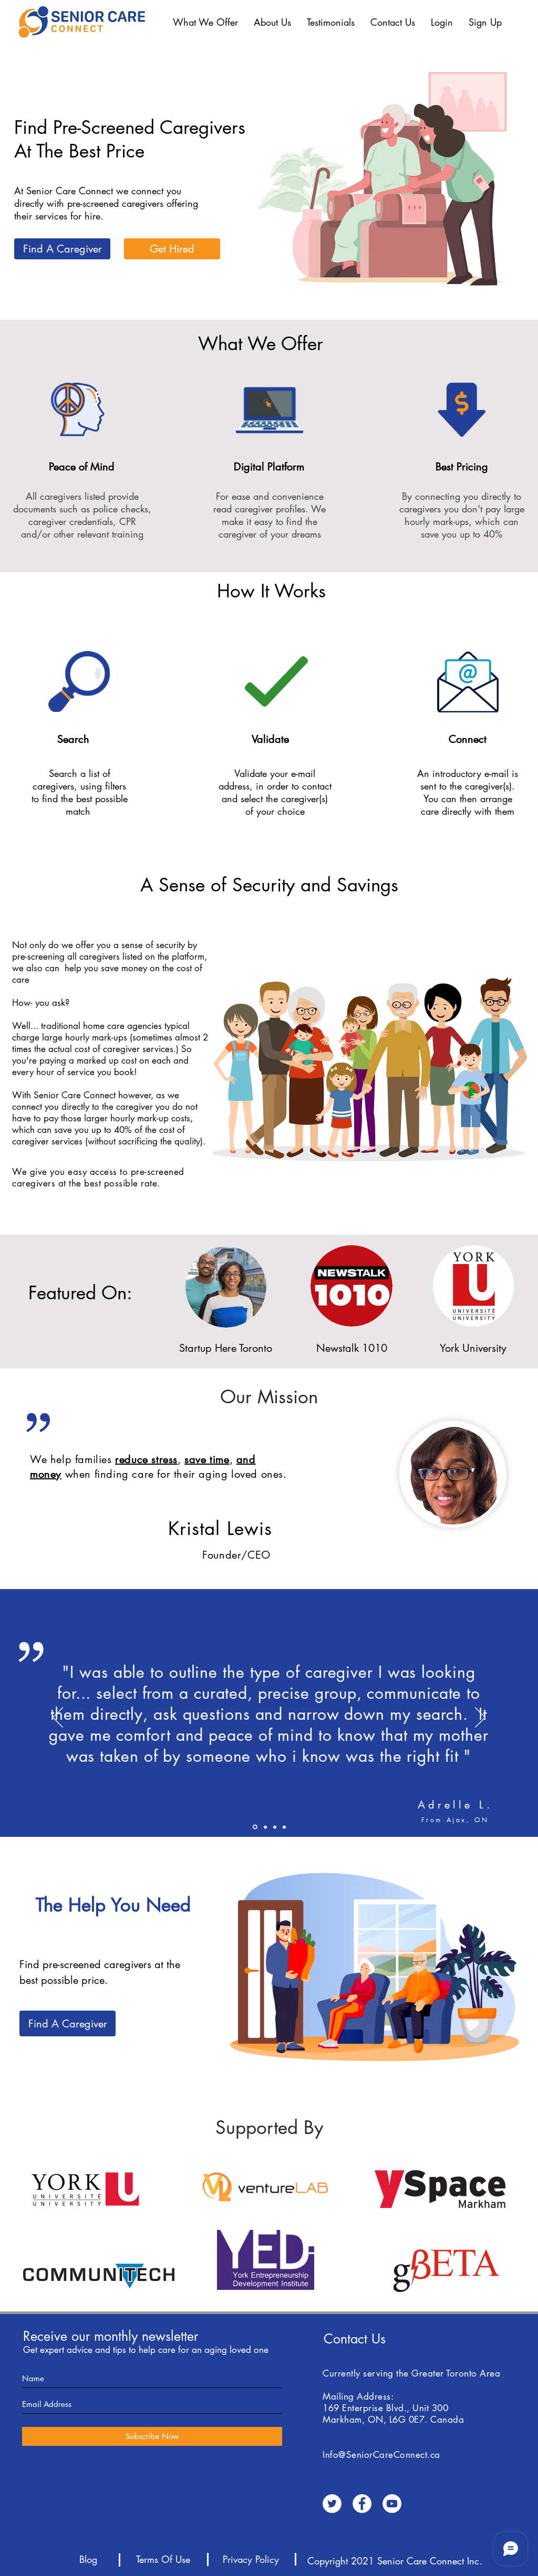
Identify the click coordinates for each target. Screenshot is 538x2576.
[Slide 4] (255, 1827)
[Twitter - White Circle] (332, 2504)
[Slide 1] (275, 1827)
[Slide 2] (265, 1827)
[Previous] (58, 1718)
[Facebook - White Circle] (362, 2504)
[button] (205, 22)
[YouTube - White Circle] (392, 2504)
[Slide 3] (284, 1827)
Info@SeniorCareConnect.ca (381, 2455)
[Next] (480, 1718)
